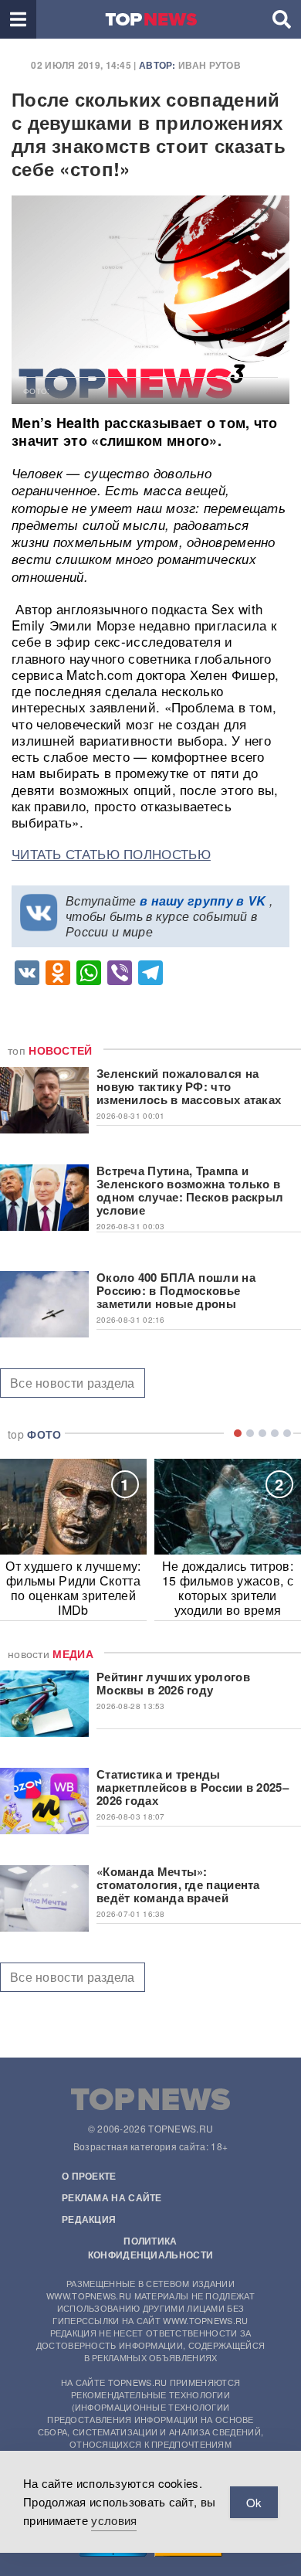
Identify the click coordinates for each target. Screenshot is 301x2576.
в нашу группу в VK (203, 901)
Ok (254, 2502)
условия (114, 2520)
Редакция (89, 2219)
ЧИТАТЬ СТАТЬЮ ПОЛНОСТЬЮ (111, 853)
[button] (18, 19)
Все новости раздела (73, 1383)
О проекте (89, 2176)
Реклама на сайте (112, 2197)
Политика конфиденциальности (150, 2248)
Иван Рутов (210, 65)
